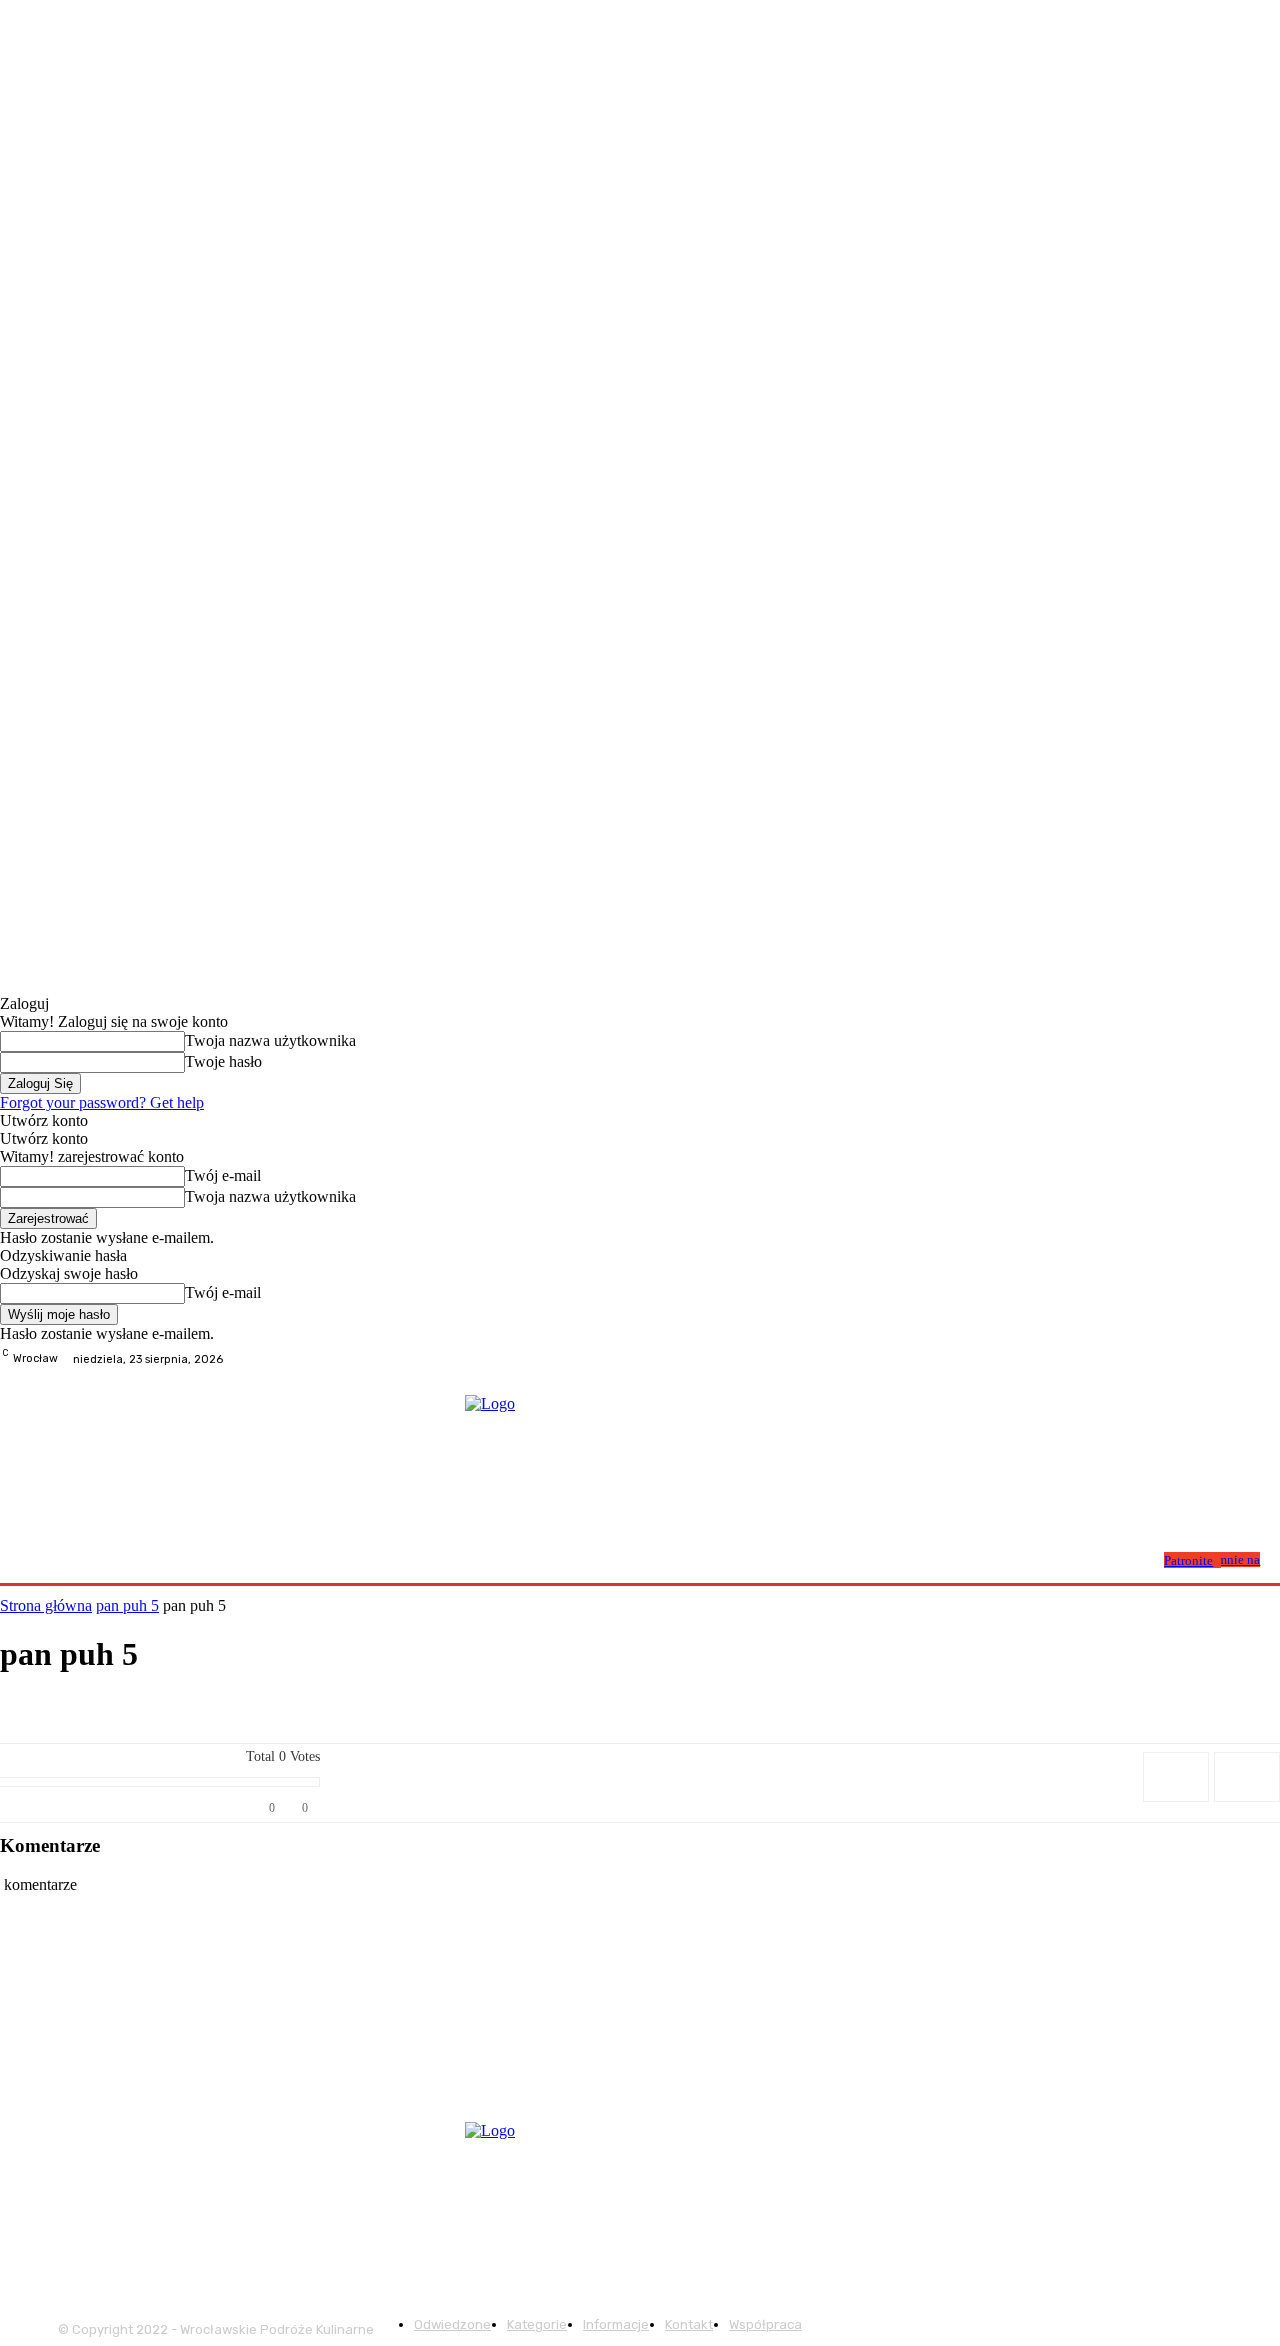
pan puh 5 (127, 1605)
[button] (1141, 1558)
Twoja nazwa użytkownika (270, 1040)
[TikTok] (1268, 1359)
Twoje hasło (223, 1061)
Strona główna (46, 1605)
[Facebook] (1220, 1359)
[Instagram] (1244, 1359)
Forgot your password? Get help (102, 1102)
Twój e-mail (223, 1175)
